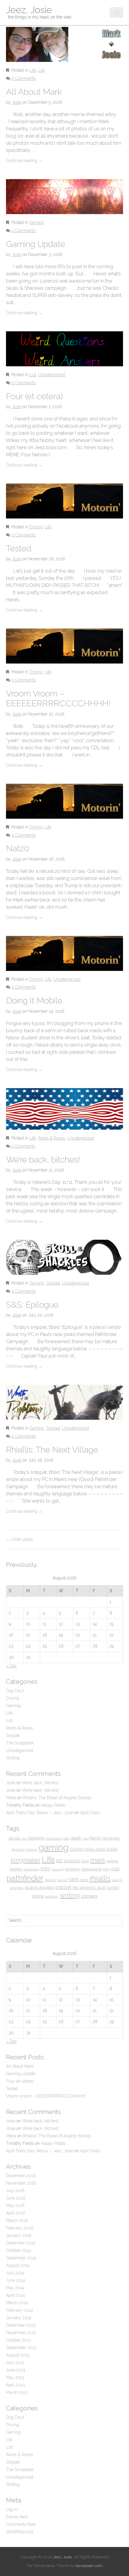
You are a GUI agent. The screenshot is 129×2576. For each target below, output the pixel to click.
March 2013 (17, 2392)
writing (70, 1895)
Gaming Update (36, 244)
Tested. (19, 549)
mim (45, 1869)
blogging (36, 1838)
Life (33, 70)
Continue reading (24, 161)
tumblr (113, 1888)
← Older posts (19, 1539)
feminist (18, 1849)
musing (58, 1869)
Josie (17, 102)
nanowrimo (91, 1869)
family (96, 1838)
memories (31, 1869)
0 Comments (24, 78)
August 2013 (18, 2355)
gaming (53, 1847)
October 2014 (18, 2250)
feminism (112, 1838)
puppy (62, 1880)
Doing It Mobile (34, 1001)
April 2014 (15, 2295)
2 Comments (23, 1146)
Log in (12, 2509)
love (85, 1861)
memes (16, 1869)
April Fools (90, 1813)
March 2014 (17, 2303)
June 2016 (16, 2198)
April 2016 (16, 2213)
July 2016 (15, 2191)
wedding (52, 1896)
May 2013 (15, 2377)
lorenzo (72, 1861)
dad (66, 1838)
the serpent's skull (89, 1887)
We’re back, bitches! (43, 1160)
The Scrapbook (20, 1743)
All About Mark (34, 92)
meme (112, 1861)
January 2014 (19, 2318)
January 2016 (19, 2235)
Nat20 (18, 848)
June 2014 (16, 2280)
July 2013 (15, 2363)
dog (86, 1838)
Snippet (53, 1283)
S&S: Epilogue (32, 1305)
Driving (36, 527)
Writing (13, 1758)
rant (73, 1879)
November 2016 (21, 2183)
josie (112, 1849)
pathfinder (25, 1878)
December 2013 (21, 2325)
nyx (106, 1869)
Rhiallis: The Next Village (52, 1450)
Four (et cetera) (34, 396)
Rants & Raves (52, 1138)
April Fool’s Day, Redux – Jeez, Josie (40, 1813)
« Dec (11, 1666)
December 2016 (21, 2176)
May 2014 (15, 2288)
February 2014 (19, 2310)
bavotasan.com (89, 2566)
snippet (63, 1887)
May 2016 (15, 2206)
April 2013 (15, 2385)
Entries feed (17, 2517)
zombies (89, 1896)
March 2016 (17, 2220)
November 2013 (21, 2333)
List (41, 70)
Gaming (37, 222)
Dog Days (15, 1691)
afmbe (15, 1838)
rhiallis (100, 1878)
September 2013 (21, 2348)
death (76, 1838)
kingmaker (26, 1860)
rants (84, 1880)
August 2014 (18, 2265)
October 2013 (18, 2340)
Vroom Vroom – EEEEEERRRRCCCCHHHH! (58, 699)
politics (50, 1880)
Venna (38, 1896)
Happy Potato (53, 1805)
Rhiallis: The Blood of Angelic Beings (57, 1798)
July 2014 (15, 2273)
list (59, 1860)
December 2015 (21, 2243)
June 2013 (16, 2370)
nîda (115, 1869)
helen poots (95, 1849)
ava (24, 1838)
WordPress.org (20, 2532)
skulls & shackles (39, 1888)
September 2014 (21, 2258)
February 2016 (20, 2228)
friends (32, 1849)
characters (54, 1838)
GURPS (76, 1849)
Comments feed (21, 2524)
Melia (11, 1798)
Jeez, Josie (29, 10)
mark (98, 1860)
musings (72, 1869)
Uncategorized (52, 375)
